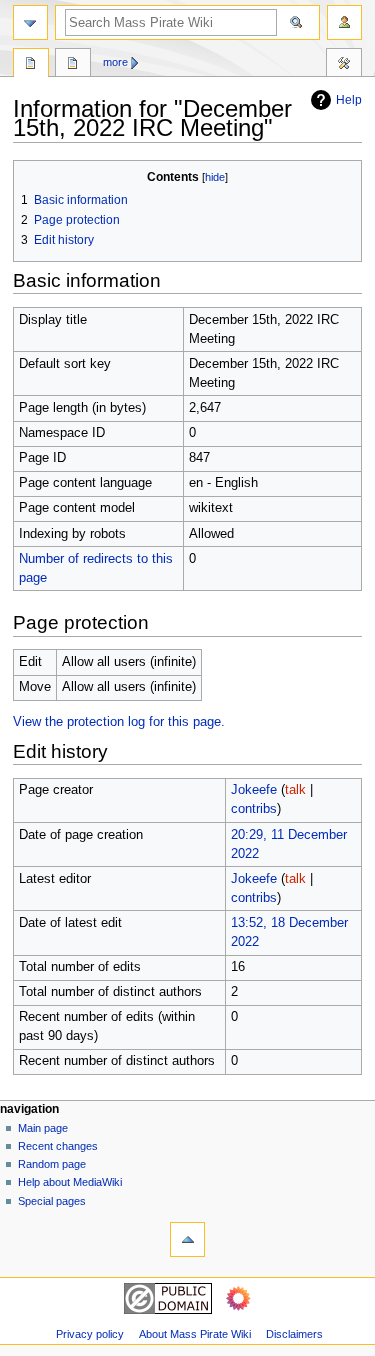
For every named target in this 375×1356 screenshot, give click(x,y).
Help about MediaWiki (70, 1182)
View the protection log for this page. (119, 722)
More (115, 62)
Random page (52, 1164)
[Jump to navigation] (30, 22)
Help (349, 100)
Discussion (73, 65)
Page (31, 65)
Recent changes (58, 1146)
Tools (344, 65)
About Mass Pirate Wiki (195, 1334)
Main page (43, 1128)
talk (295, 790)
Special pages (52, 1201)
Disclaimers (294, 1334)
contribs (254, 809)
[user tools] (344, 22)
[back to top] (187, 1239)
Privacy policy (90, 1334)
